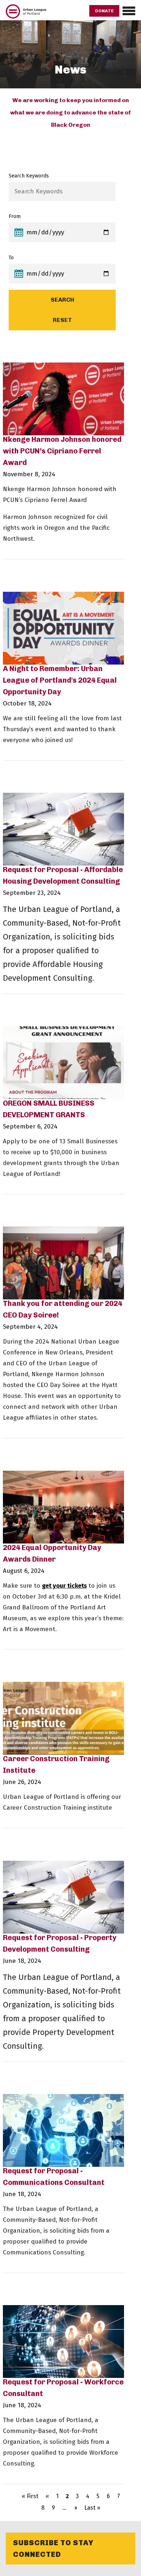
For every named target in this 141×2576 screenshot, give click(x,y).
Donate (104, 11)
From (15, 216)
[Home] (26, 16)
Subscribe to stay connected (53, 2548)
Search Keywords (29, 176)
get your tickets (64, 1586)
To (11, 258)
